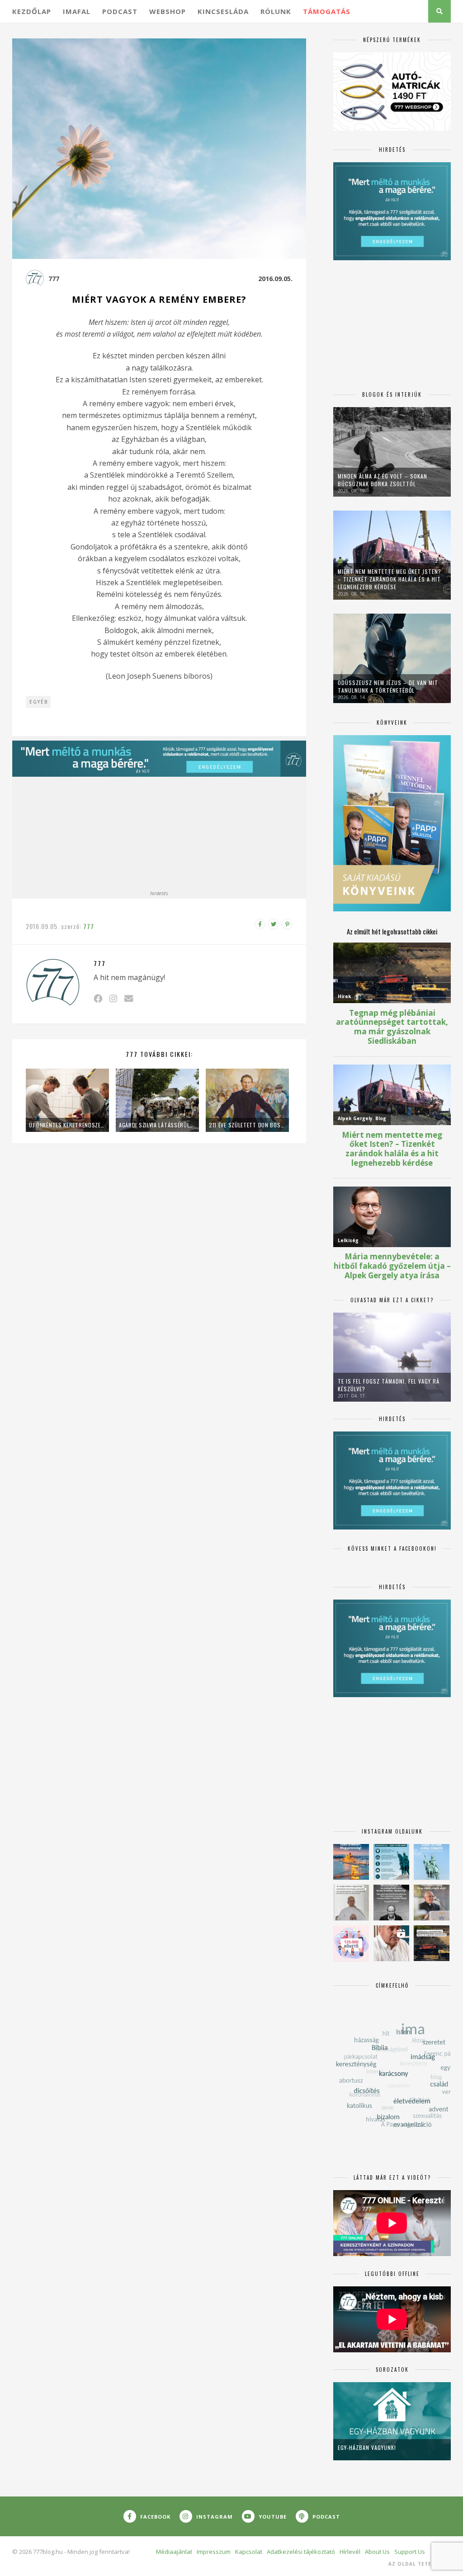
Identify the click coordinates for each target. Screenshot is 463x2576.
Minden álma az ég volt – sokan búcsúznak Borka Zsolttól (383, 480)
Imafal (77, 11)
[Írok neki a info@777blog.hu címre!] (129, 998)
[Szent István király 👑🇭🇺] (391, 1862)
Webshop (168, 11)
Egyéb (39, 702)
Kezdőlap (32, 11)
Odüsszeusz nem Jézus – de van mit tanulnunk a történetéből (388, 686)
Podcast (120, 11)
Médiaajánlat (174, 2552)
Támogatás (327, 11)
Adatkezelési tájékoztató (301, 2552)
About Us (377, 2552)
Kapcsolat (249, 2552)
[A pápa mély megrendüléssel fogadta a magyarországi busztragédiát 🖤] (351, 1903)
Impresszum (214, 2552)
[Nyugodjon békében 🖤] (391, 1903)
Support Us (410, 2552)
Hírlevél (350, 2552)
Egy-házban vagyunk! (367, 2447)
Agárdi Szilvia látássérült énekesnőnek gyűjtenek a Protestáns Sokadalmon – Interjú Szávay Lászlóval (157, 1125)
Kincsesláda (223, 11)
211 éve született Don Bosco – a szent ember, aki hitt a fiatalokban (247, 1125)
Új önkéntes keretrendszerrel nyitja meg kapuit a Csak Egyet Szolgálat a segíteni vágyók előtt (67, 1125)
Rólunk (276, 11)
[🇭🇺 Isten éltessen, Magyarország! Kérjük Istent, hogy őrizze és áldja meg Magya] (351, 1862)
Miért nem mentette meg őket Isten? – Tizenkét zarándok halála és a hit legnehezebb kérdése (390, 579)
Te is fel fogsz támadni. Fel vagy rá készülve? (389, 1385)
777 (54, 279)
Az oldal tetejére (417, 2564)
